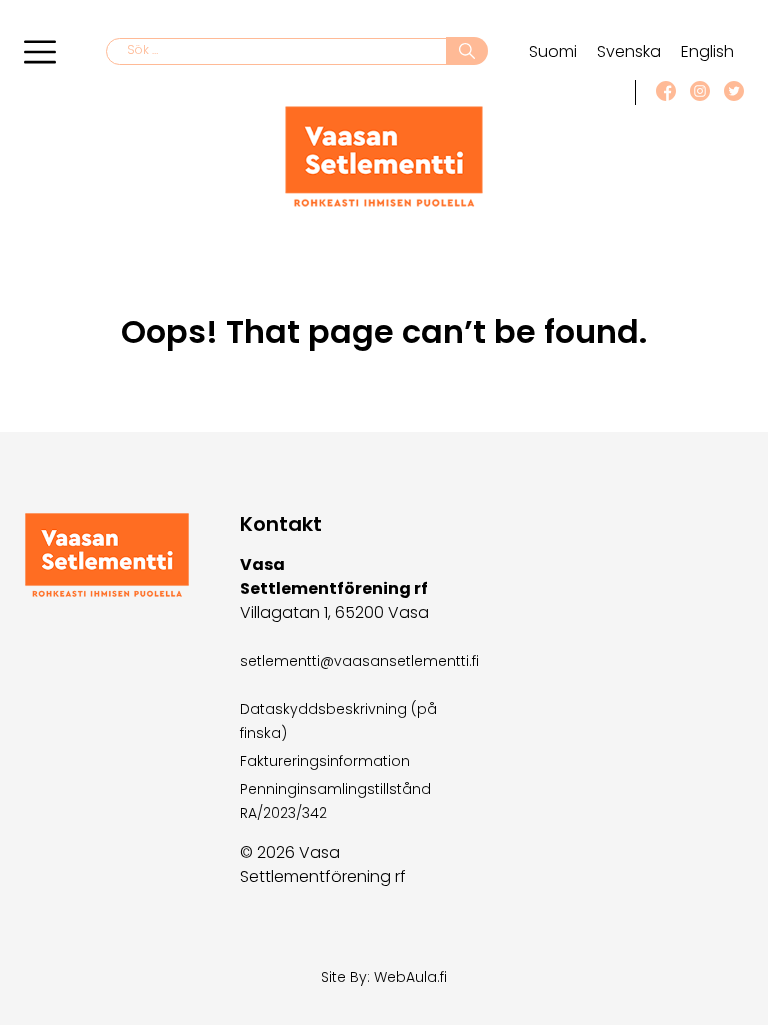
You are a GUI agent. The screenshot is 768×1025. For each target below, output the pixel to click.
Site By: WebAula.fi (384, 977)
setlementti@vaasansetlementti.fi (359, 661)
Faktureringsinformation (325, 761)
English (707, 51)
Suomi (553, 51)
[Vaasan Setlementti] (384, 202)
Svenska (629, 51)
